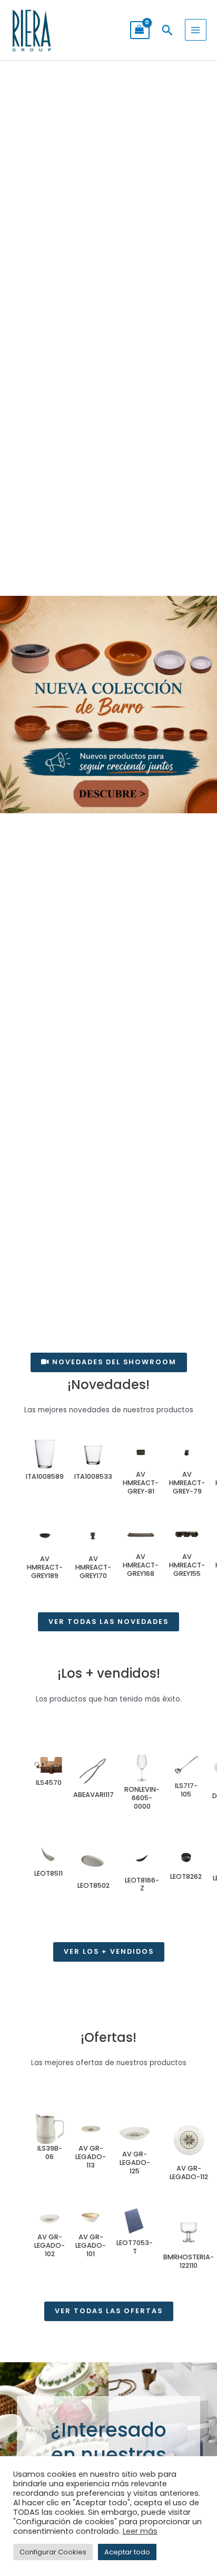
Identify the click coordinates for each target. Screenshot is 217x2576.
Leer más (140, 2531)
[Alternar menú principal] (196, 30)
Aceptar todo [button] (127, 2552)
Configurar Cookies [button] (53, 2552)
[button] (167, 30)
